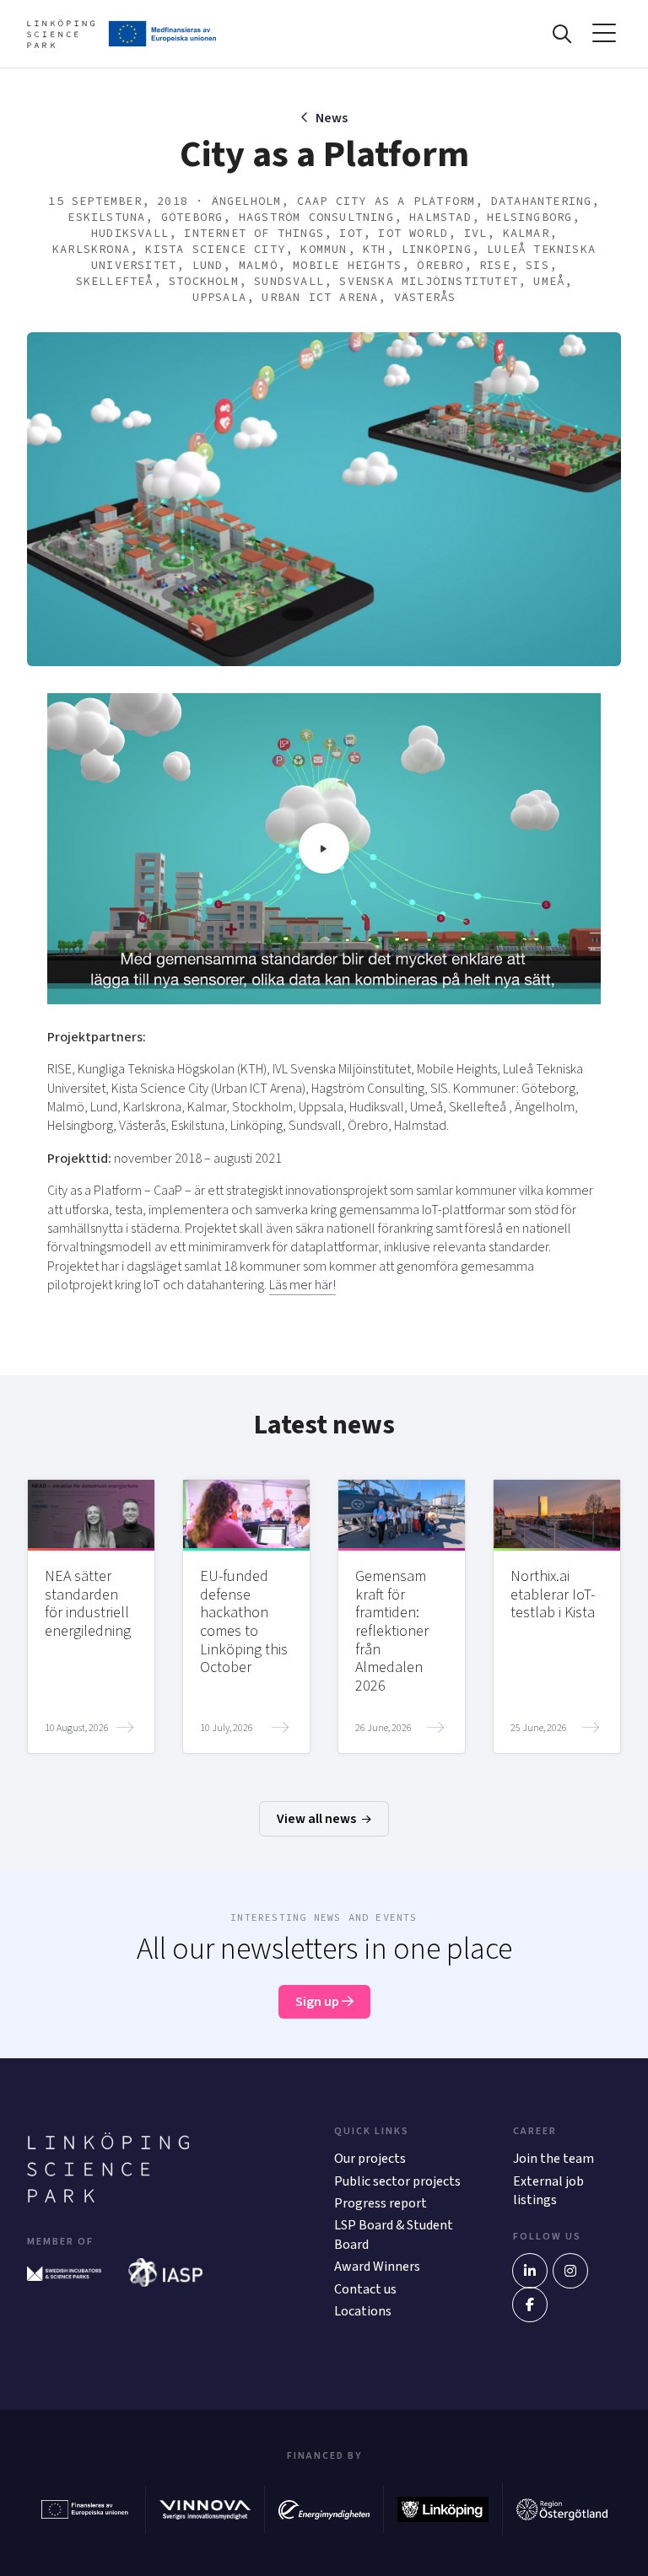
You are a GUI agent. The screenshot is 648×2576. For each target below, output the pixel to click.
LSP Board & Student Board (394, 2235)
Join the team (553, 2159)
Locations (363, 2311)
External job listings (548, 2191)
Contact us (365, 2289)
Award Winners (377, 2267)
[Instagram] (570, 2271)
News (332, 118)
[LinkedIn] (530, 2271)
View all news (318, 1819)
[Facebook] (530, 2304)
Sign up (319, 2002)
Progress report (381, 2203)
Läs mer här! (302, 1285)
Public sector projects (397, 2181)
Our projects (370, 2159)
